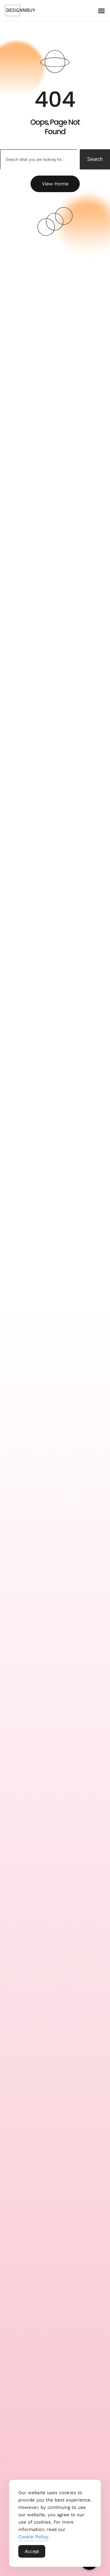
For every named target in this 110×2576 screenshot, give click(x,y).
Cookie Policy (33, 2537)
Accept (32, 2551)
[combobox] (39, 159)
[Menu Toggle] (101, 11)
